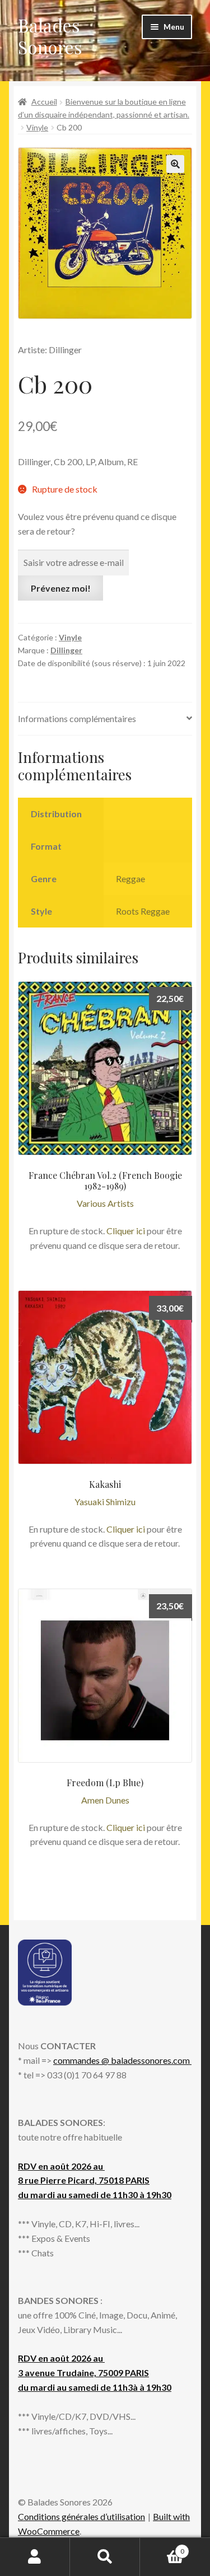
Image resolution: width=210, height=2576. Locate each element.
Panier (162, 2547)
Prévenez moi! (61, 588)
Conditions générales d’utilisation (81, 2516)
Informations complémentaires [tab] (77, 718)
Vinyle (37, 127)
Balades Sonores (50, 36)
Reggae (130, 879)
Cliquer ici (126, 1231)
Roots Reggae (143, 911)
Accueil (44, 102)
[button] (175, 164)
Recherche (105, 2557)
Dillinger (66, 650)
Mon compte (35, 2557)
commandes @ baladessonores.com (122, 2060)
